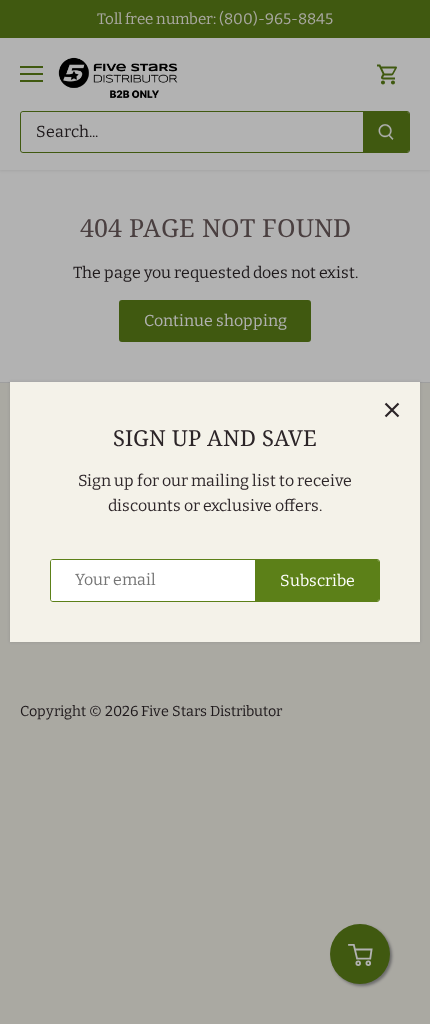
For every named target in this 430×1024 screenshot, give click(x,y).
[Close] (392, 410)
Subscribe (317, 580)
